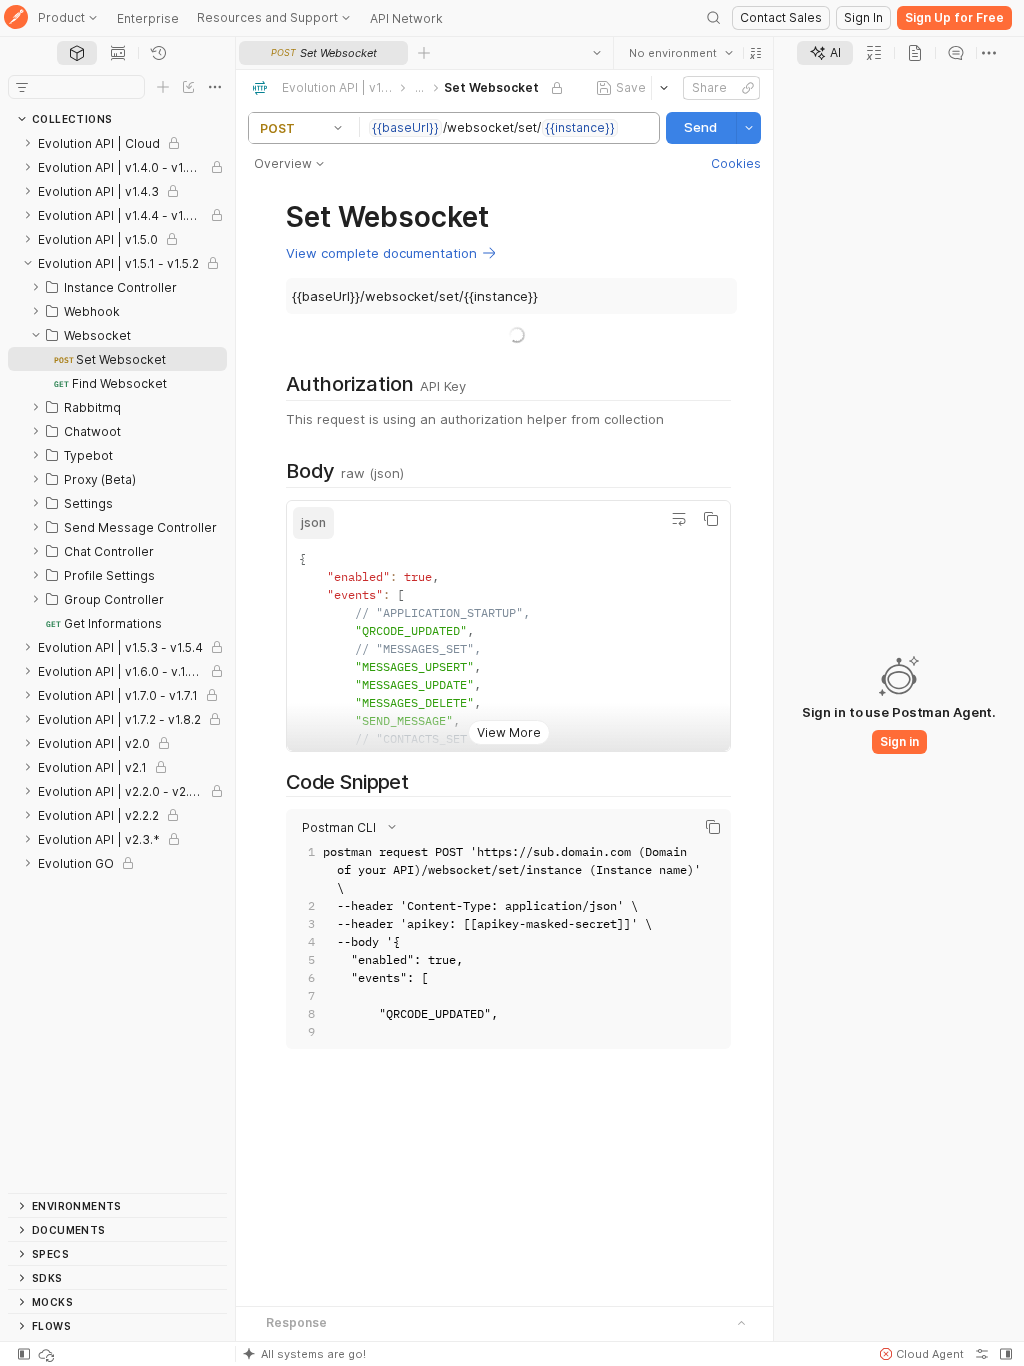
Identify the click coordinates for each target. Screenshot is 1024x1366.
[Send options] (749, 128)
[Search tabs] (597, 53)
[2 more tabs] (989, 53)
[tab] (77, 53)
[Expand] (28, 143)
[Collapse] (28, 263)
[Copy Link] (748, 88)
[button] (756, 53)
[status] (48, 1354)
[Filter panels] (22, 87)
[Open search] (714, 18)
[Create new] (163, 87)
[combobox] (681, 53)
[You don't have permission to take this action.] (424, 53)
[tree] (117, 662)
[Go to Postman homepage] (16, 18)
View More (509, 732)
